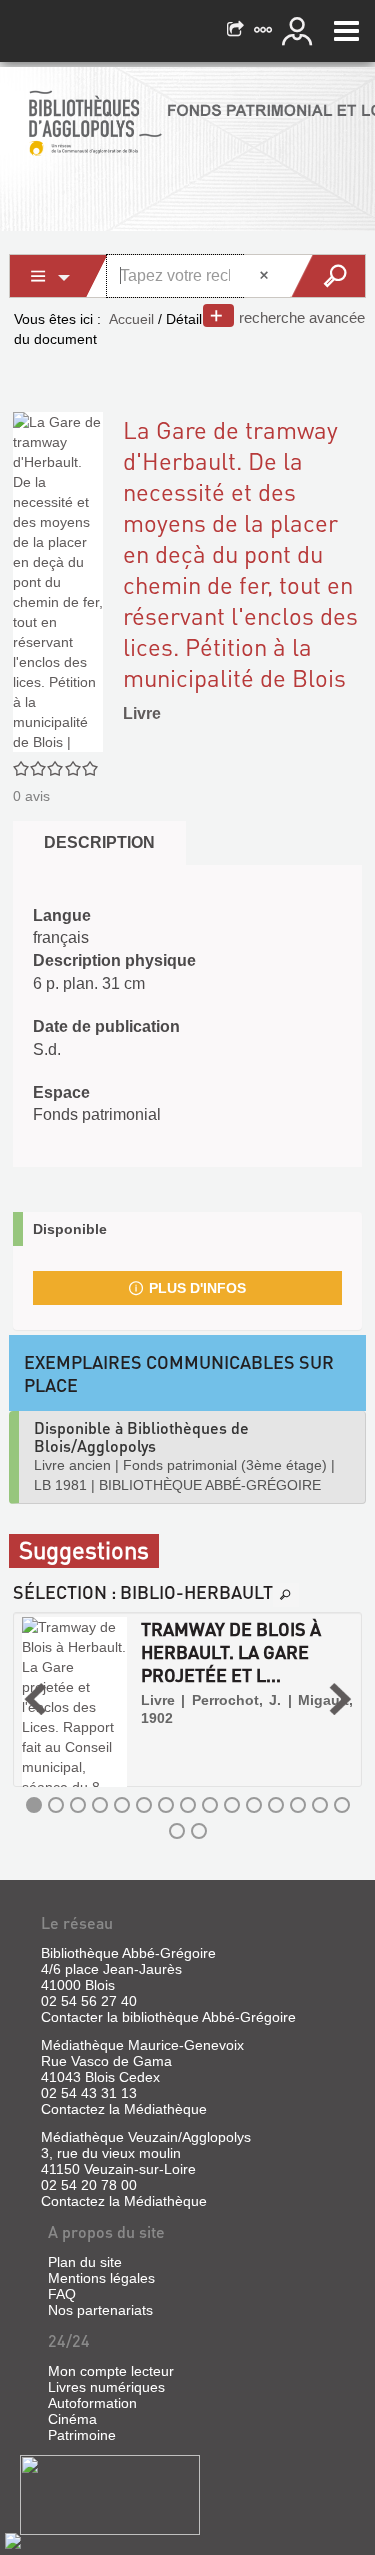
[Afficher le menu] (346, 31)
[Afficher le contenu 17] (199, 1831)
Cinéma (72, 2419)
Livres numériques (106, 2387)
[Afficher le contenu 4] (100, 1805)
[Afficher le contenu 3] (78, 1805)
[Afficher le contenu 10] (232, 1805)
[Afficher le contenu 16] (177, 1831)
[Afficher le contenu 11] (254, 1805)
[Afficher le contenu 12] (276, 1805)
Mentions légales (101, 2278)
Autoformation (92, 2403)
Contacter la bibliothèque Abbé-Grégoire (168, 2017)
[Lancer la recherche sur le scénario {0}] (327, 276)
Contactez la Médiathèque (124, 2109)
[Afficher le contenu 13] (298, 1805)
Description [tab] (99, 842)
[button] (35, 1699)
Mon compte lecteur (111, 2371)
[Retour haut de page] (13, 2540)
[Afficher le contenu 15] (342, 1805)
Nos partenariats (100, 2310)
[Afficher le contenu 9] (210, 1805)
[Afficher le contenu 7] (166, 1805)
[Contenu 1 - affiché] (34, 1805)
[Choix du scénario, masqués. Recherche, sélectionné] (59, 276)
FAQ (62, 2294)
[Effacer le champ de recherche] (266, 276)
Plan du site (85, 2262)
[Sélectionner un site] (265, 31)
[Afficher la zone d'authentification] (300, 31)
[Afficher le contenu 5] (122, 1805)
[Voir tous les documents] (286, 1595)
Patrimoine (82, 2435)
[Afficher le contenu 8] (188, 1805)
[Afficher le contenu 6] (144, 1805)
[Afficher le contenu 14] (320, 1805)
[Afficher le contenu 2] (56, 1805)
